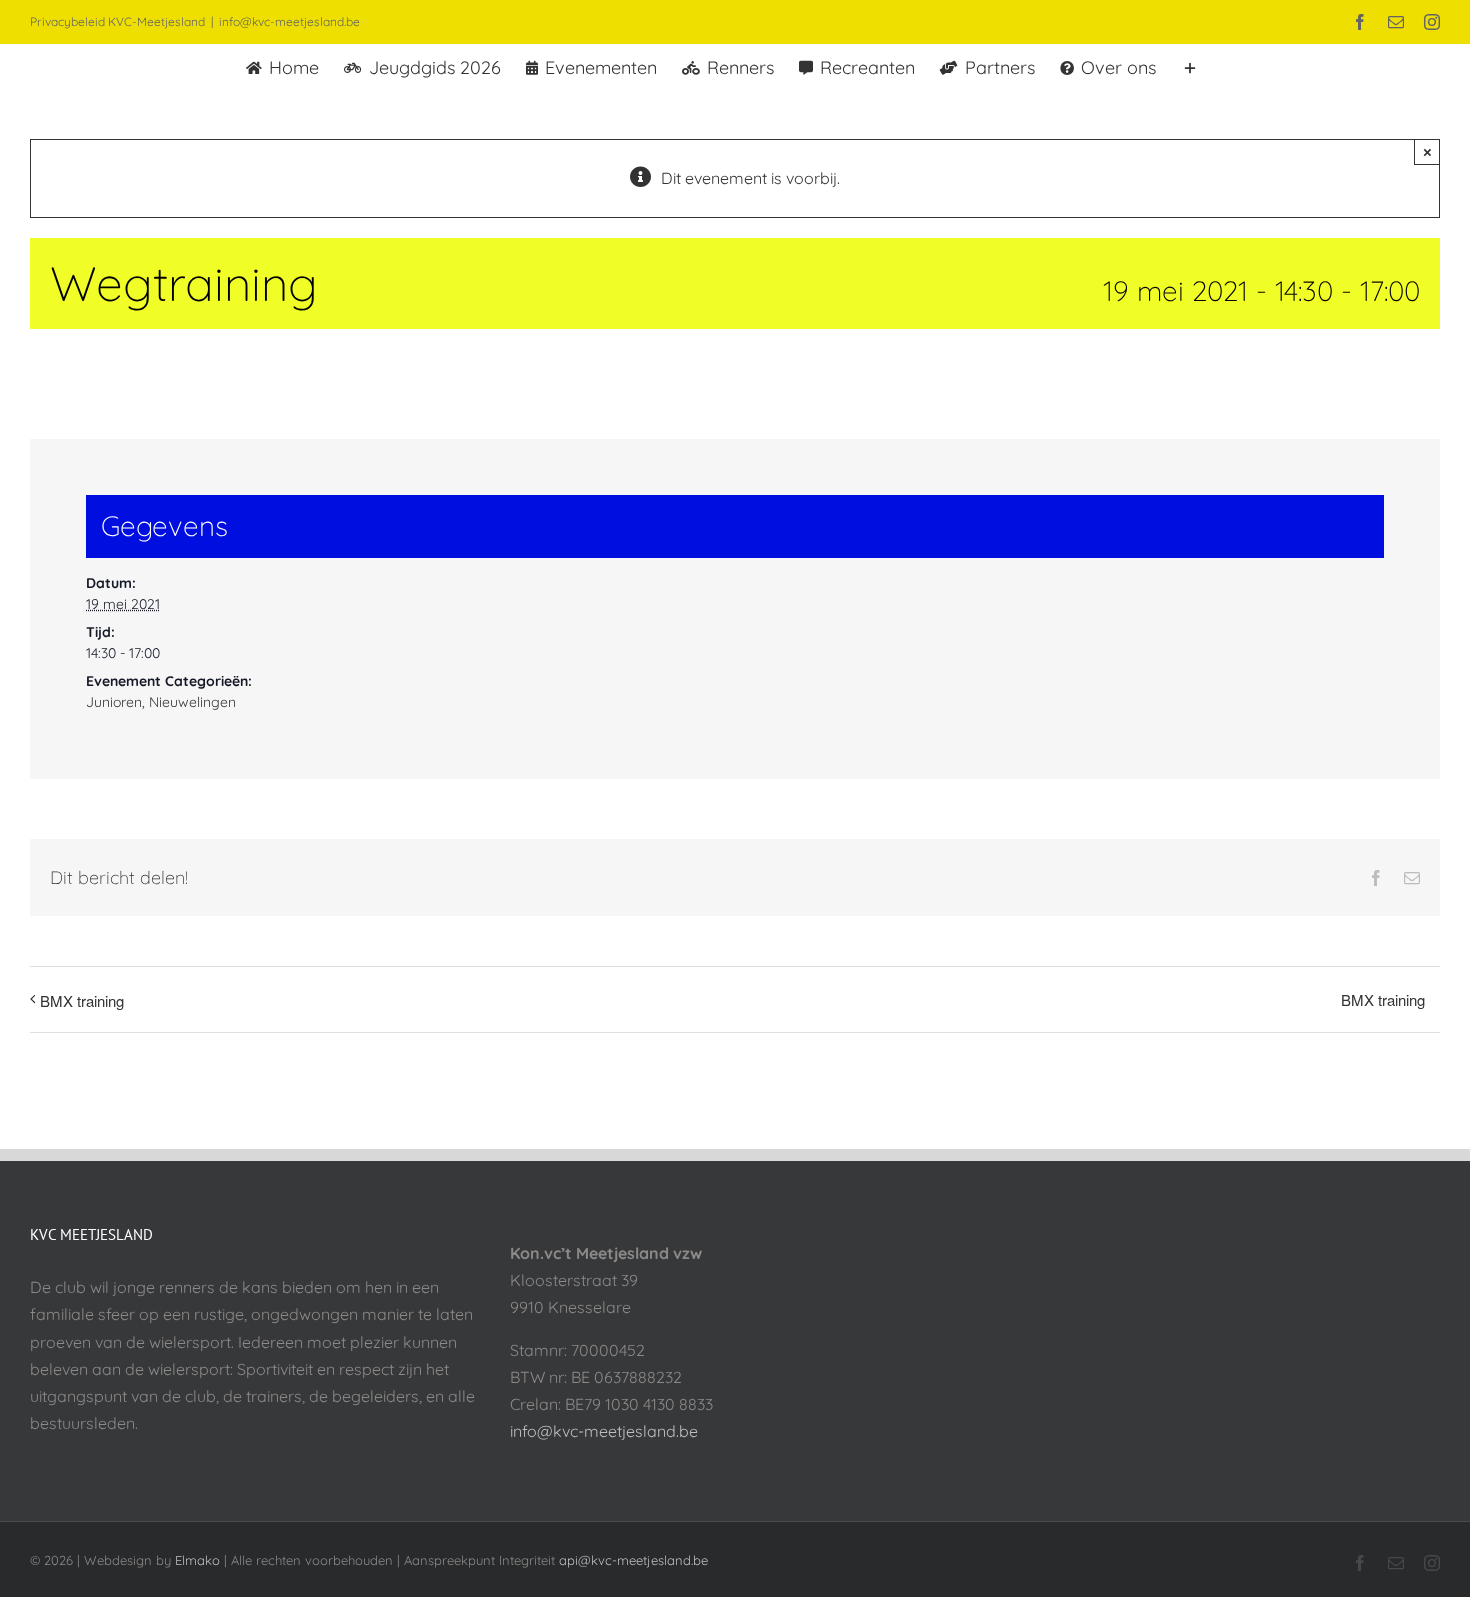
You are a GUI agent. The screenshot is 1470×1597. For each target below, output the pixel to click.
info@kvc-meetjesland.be (289, 21)
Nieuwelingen (192, 702)
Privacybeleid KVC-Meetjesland (117, 21)
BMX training (82, 1000)
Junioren (114, 702)
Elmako (197, 1560)
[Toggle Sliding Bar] (1190, 66)
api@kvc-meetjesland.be (633, 1560)
